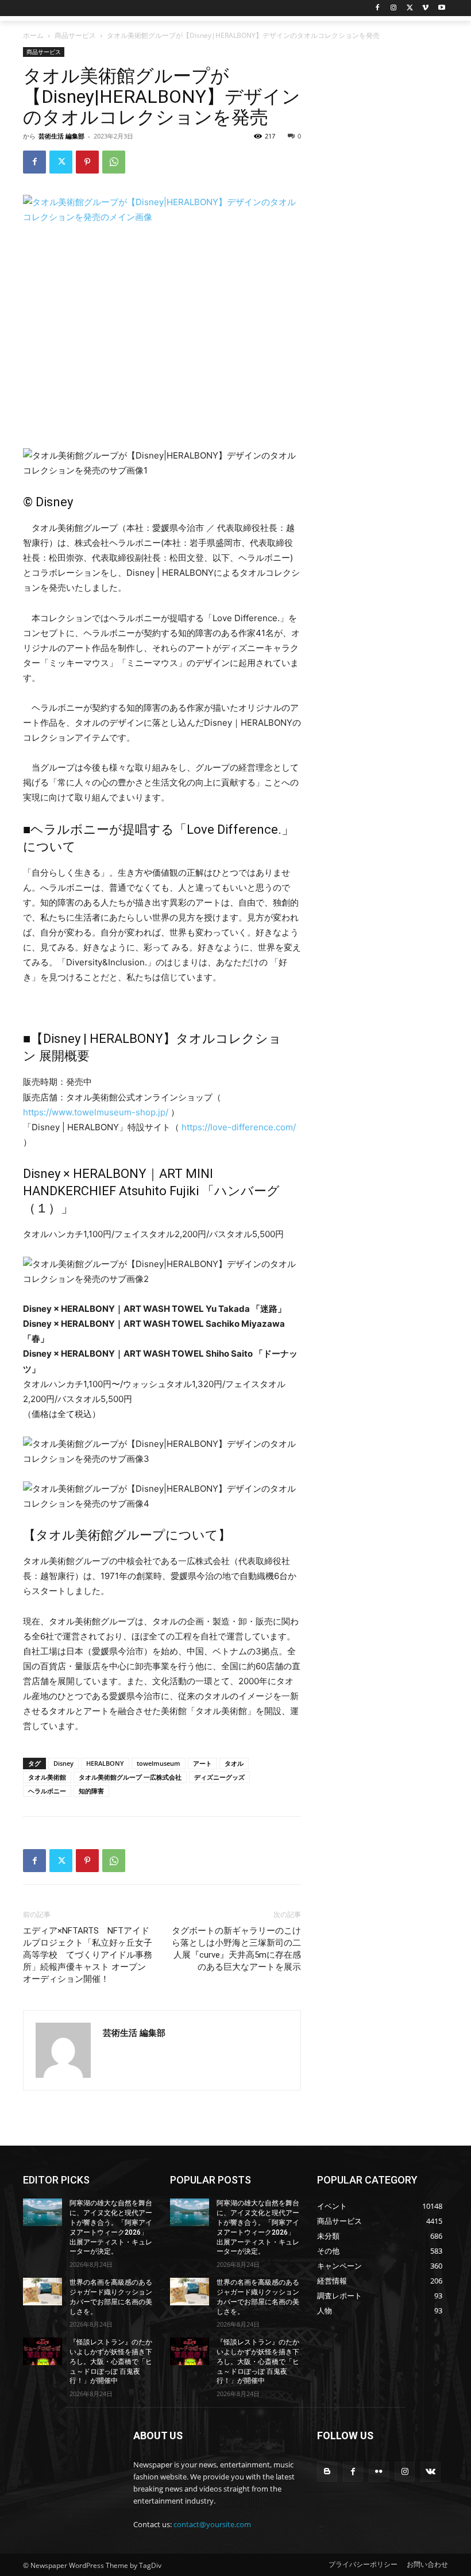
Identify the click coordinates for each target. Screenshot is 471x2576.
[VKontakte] (431, 2472)
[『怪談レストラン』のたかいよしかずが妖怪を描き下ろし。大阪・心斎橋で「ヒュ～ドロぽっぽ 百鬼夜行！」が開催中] (43, 2351)
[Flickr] (379, 2472)
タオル (234, 1763)
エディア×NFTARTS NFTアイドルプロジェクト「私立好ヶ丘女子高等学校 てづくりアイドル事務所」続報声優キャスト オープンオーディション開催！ (88, 1955)
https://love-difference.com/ (239, 1127)
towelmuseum (159, 1763)
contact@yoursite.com (212, 2524)
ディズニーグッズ (219, 1777)
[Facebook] (378, 8)
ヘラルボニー (47, 1791)
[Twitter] (410, 8)
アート (202, 1763)
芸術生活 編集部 (61, 136)
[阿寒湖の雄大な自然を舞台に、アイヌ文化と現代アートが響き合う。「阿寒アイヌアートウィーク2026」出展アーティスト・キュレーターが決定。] (43, 2212)
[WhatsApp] (114, 162)
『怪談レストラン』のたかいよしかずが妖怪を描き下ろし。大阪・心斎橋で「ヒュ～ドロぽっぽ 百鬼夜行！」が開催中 (111, 2361)
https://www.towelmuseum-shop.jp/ (96, 1112)
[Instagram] (394, 8)
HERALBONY (105, 1763)
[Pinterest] (87, 162)
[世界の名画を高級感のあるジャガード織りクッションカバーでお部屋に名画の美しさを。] (43, 2292)
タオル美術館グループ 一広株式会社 (130, 1777)
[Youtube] (441, 8)
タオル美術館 (47, 1777)
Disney (63, 1763)
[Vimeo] (425, 8)
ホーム (33, 35)
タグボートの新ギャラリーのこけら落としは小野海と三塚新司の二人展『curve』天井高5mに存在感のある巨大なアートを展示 (236, 1949)
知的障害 (91, 1791)
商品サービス (75, 35)
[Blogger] (327, 2472)
